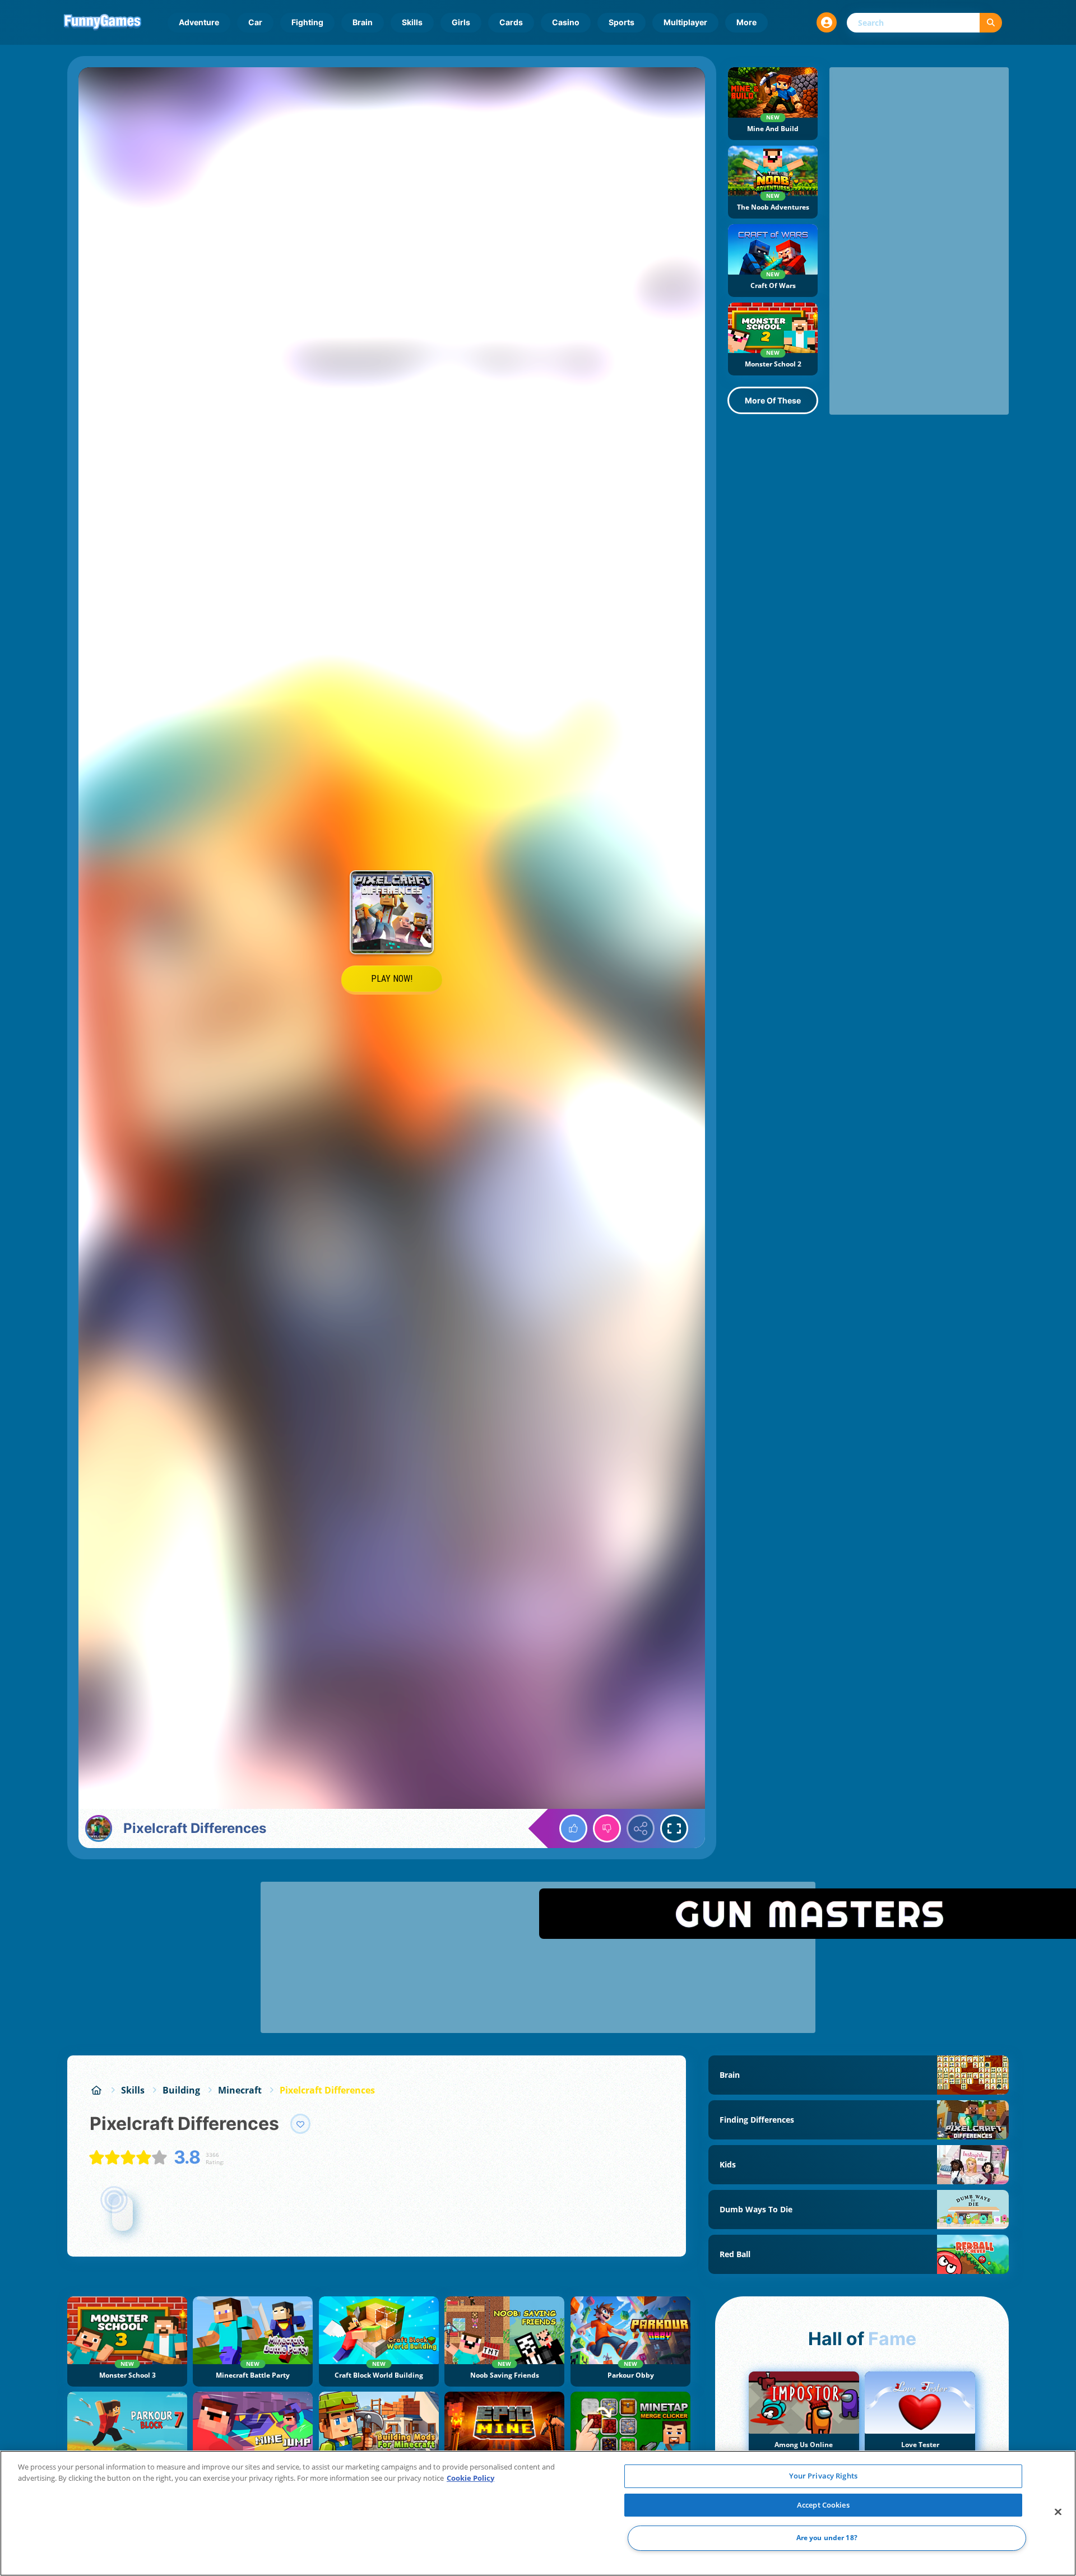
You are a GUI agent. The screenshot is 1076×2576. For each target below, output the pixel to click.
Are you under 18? (827, 2538)
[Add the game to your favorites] (300, 2124)
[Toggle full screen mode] (674, 1828)
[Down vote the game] (607, 1828)
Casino (566, 22)
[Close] (1058, 2512)
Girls (461, 22)
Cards (511, 22)
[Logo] (103, 22)
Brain (363, 22)
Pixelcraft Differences (327, 2090)
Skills (412, 22)
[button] (827, 22)
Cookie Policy (470, 2478)
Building (181, 2090)
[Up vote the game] (573, 1828)
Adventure (199, 22)
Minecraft (240, 2090)
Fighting (307, 22)
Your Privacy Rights (823, 2476)
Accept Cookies (823, 2505)
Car (255, 22)
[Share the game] (641, 1828)
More (746, 22)
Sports (622, 22)
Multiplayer (685, 22)
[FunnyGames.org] (96, 2090)
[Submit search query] (991, 23)
